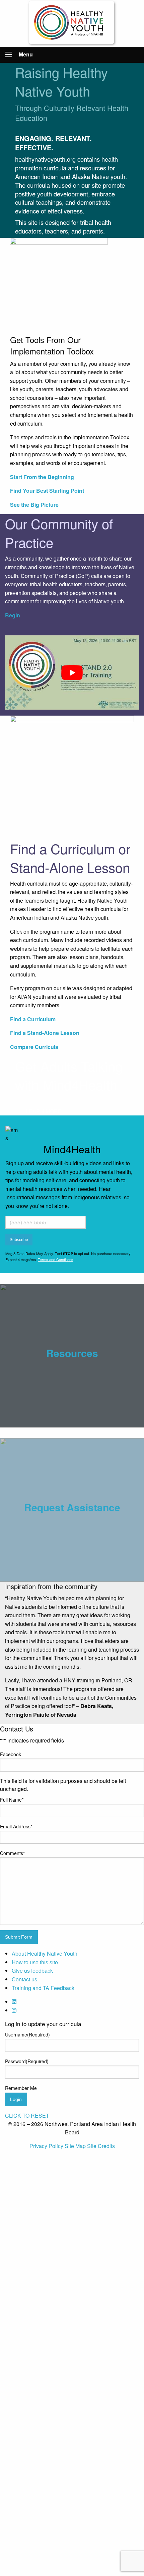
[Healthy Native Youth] (72, 23)
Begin (13, 615)
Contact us (24, 1979)
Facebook (11, 1754)
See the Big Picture (34, 505)
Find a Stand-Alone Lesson (45, 1033)
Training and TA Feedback (43, 1988)
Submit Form (19, 1937)
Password (27, 2061)
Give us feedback (32, 1971)
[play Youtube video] (72, 673)
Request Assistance (72, 1507)
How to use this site (35, 1962)
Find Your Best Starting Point (47, 491)
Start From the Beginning (42, 477)
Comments (12, 1853)
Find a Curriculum (33, 1019)
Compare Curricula (34, 1047)
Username (27, 2034)
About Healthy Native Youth (45, 1953)
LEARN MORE (44, 1112)
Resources (72, 1353)
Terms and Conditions (56, 1259)
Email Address (16, 1826)
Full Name (12, 1800)
